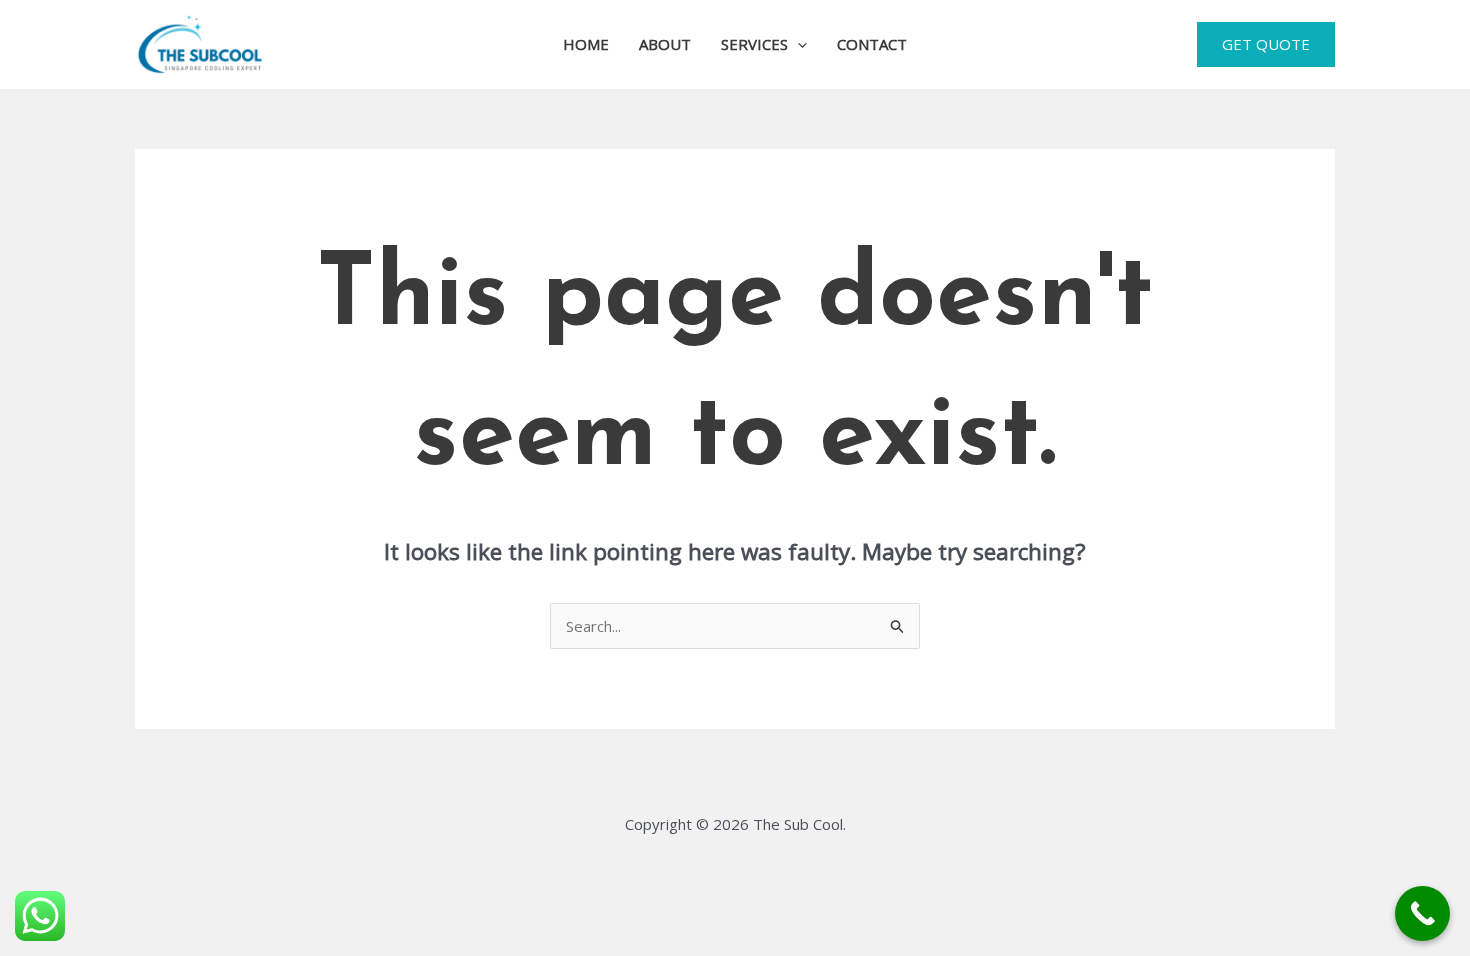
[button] (797, 44)
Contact (872, 44)
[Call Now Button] (1422, 913)
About (665, 44)
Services (754, 44)
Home (586, 44)
